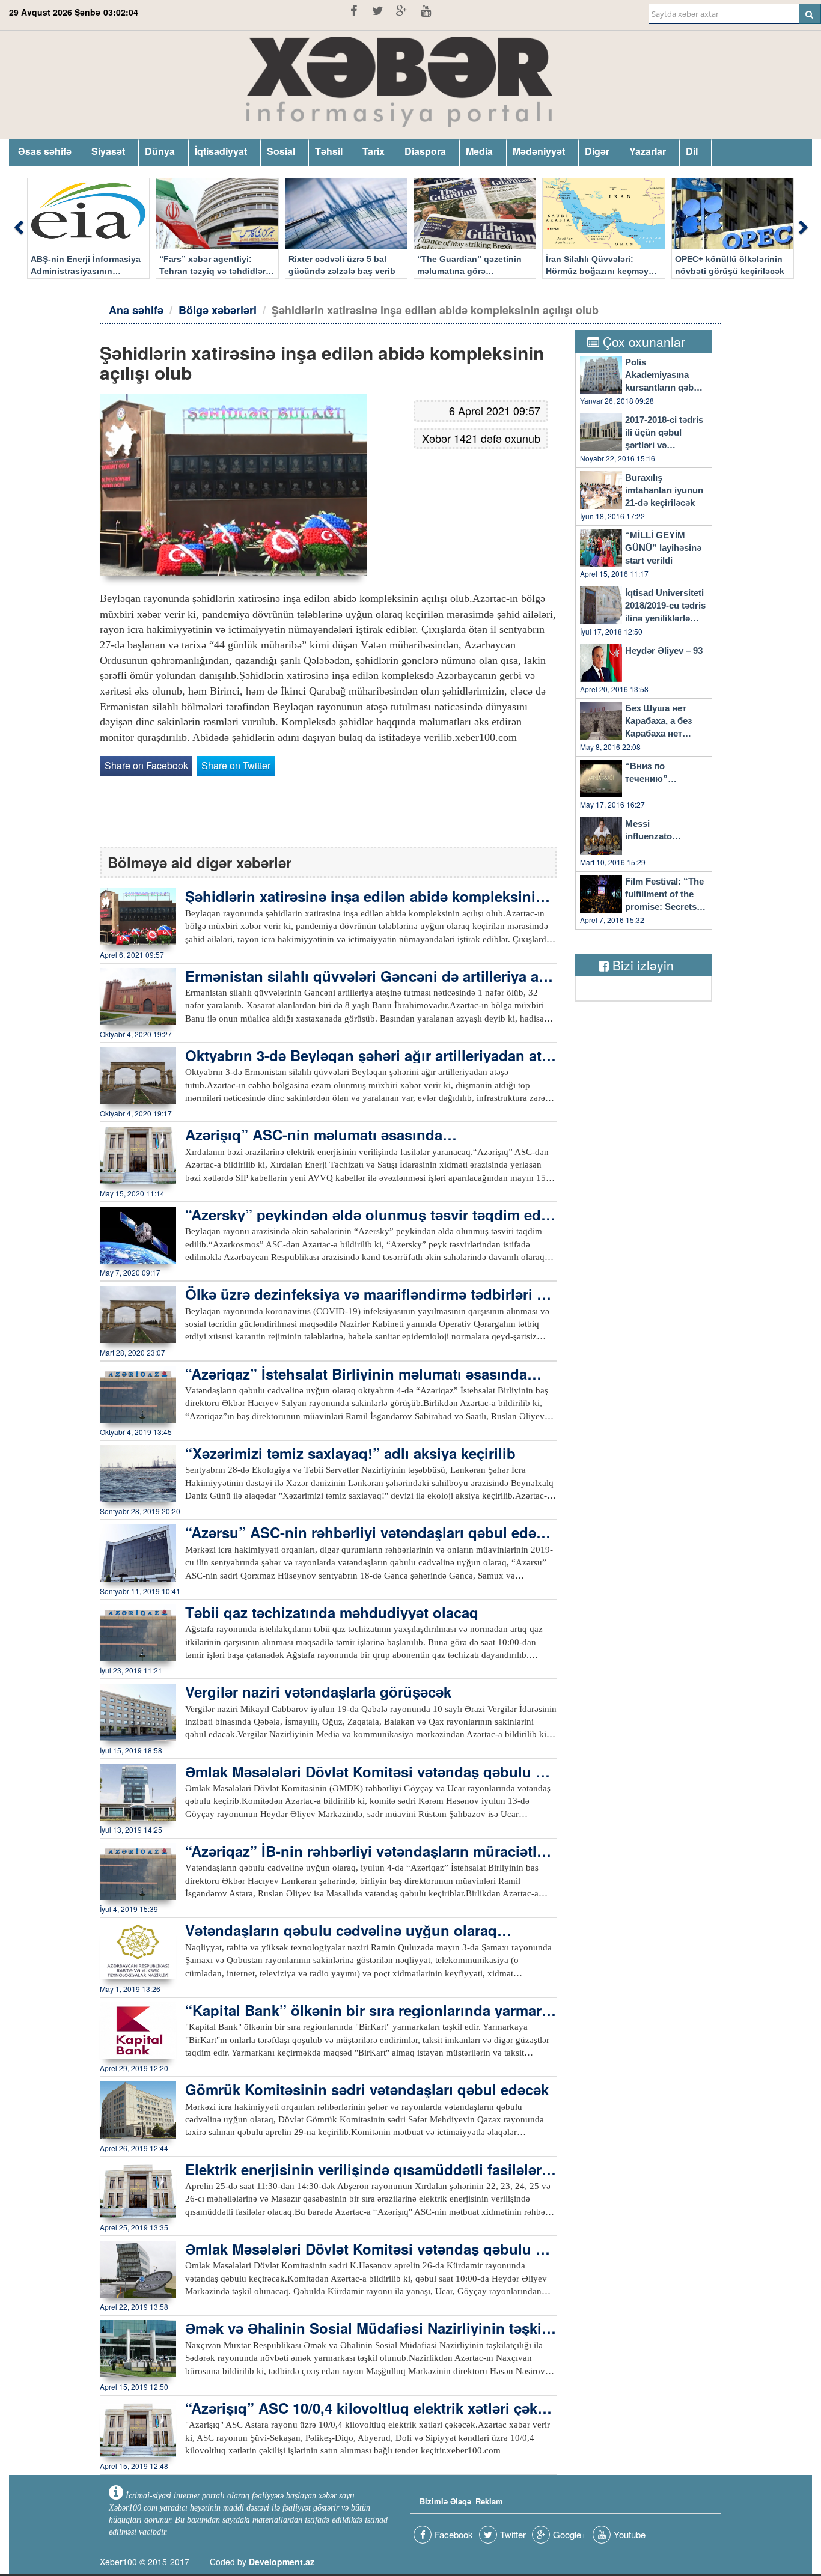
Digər (597, 151)
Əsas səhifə (45, 151)
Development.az (282, 2562)
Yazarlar (648, 151)
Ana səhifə (136, 310)
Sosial (281, 151)
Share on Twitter (236, 765)
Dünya (160, 151)
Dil (692, 151)
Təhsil (329, 151)
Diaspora (425, 151)
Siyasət (108, 151)
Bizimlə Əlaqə (445, 2501)
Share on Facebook (146, 765)
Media (479, 151)
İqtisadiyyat (221, 151)
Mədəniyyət (539, 151)
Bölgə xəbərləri (218, 310)
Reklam (489, 2501)
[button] (18, 228)
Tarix (374, 151)
